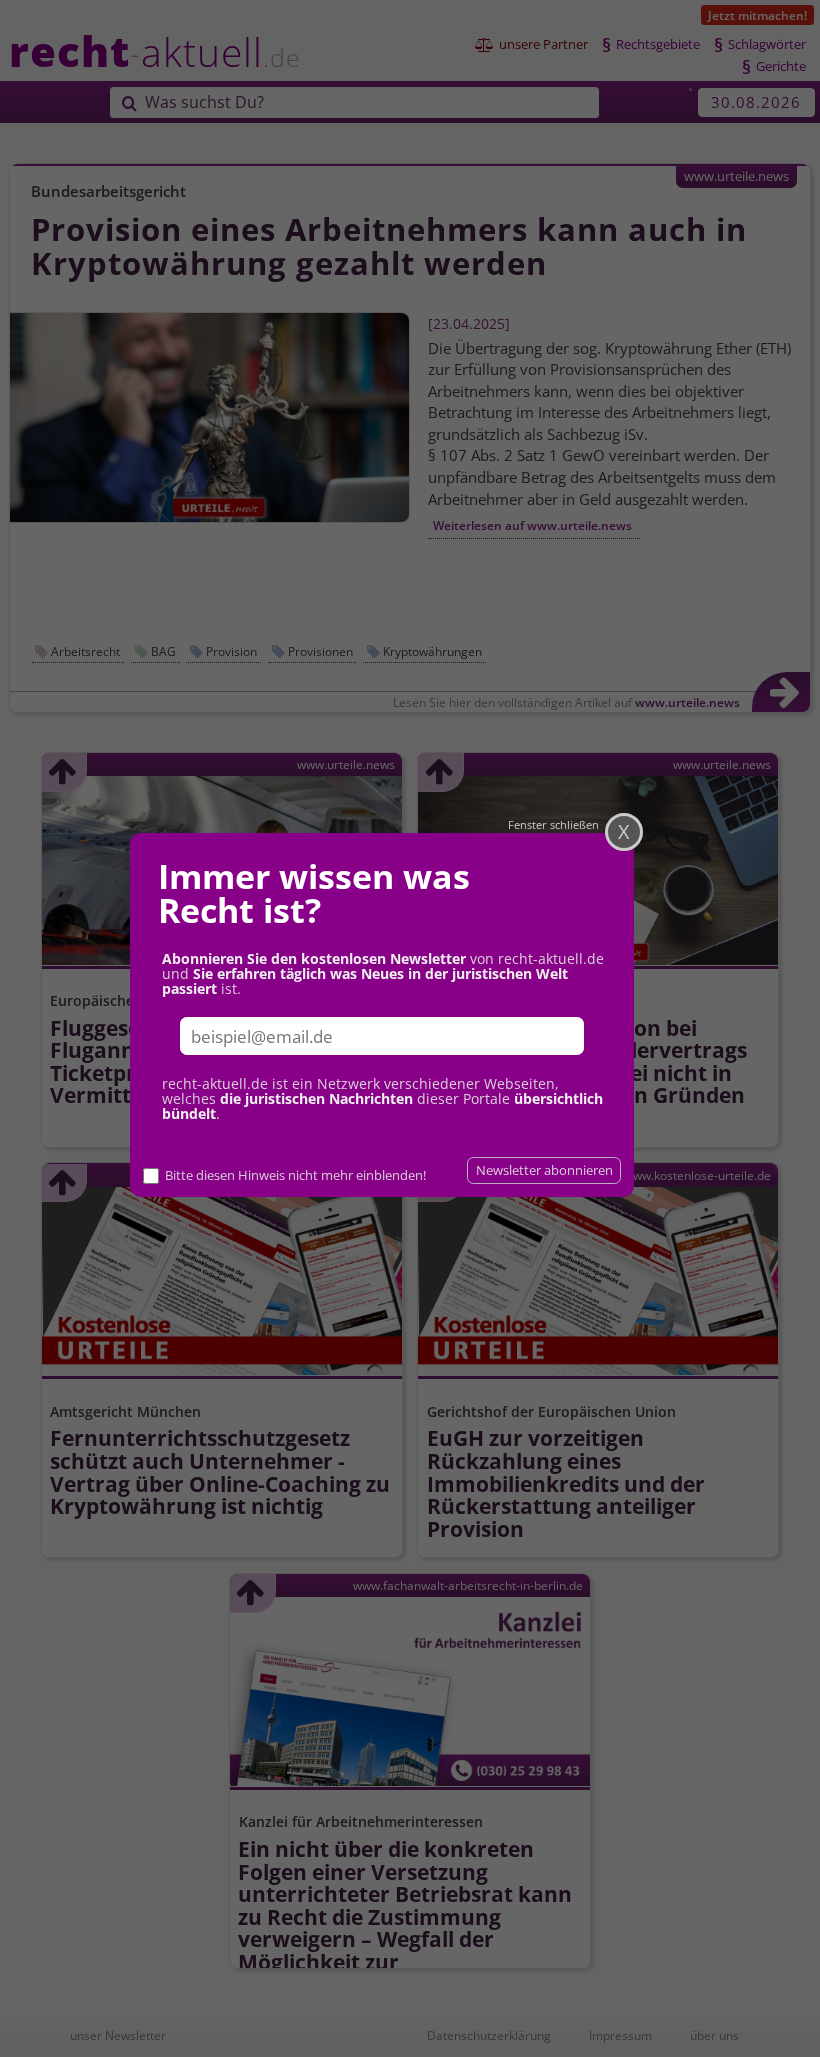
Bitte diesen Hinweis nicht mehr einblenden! (295, 1175)
